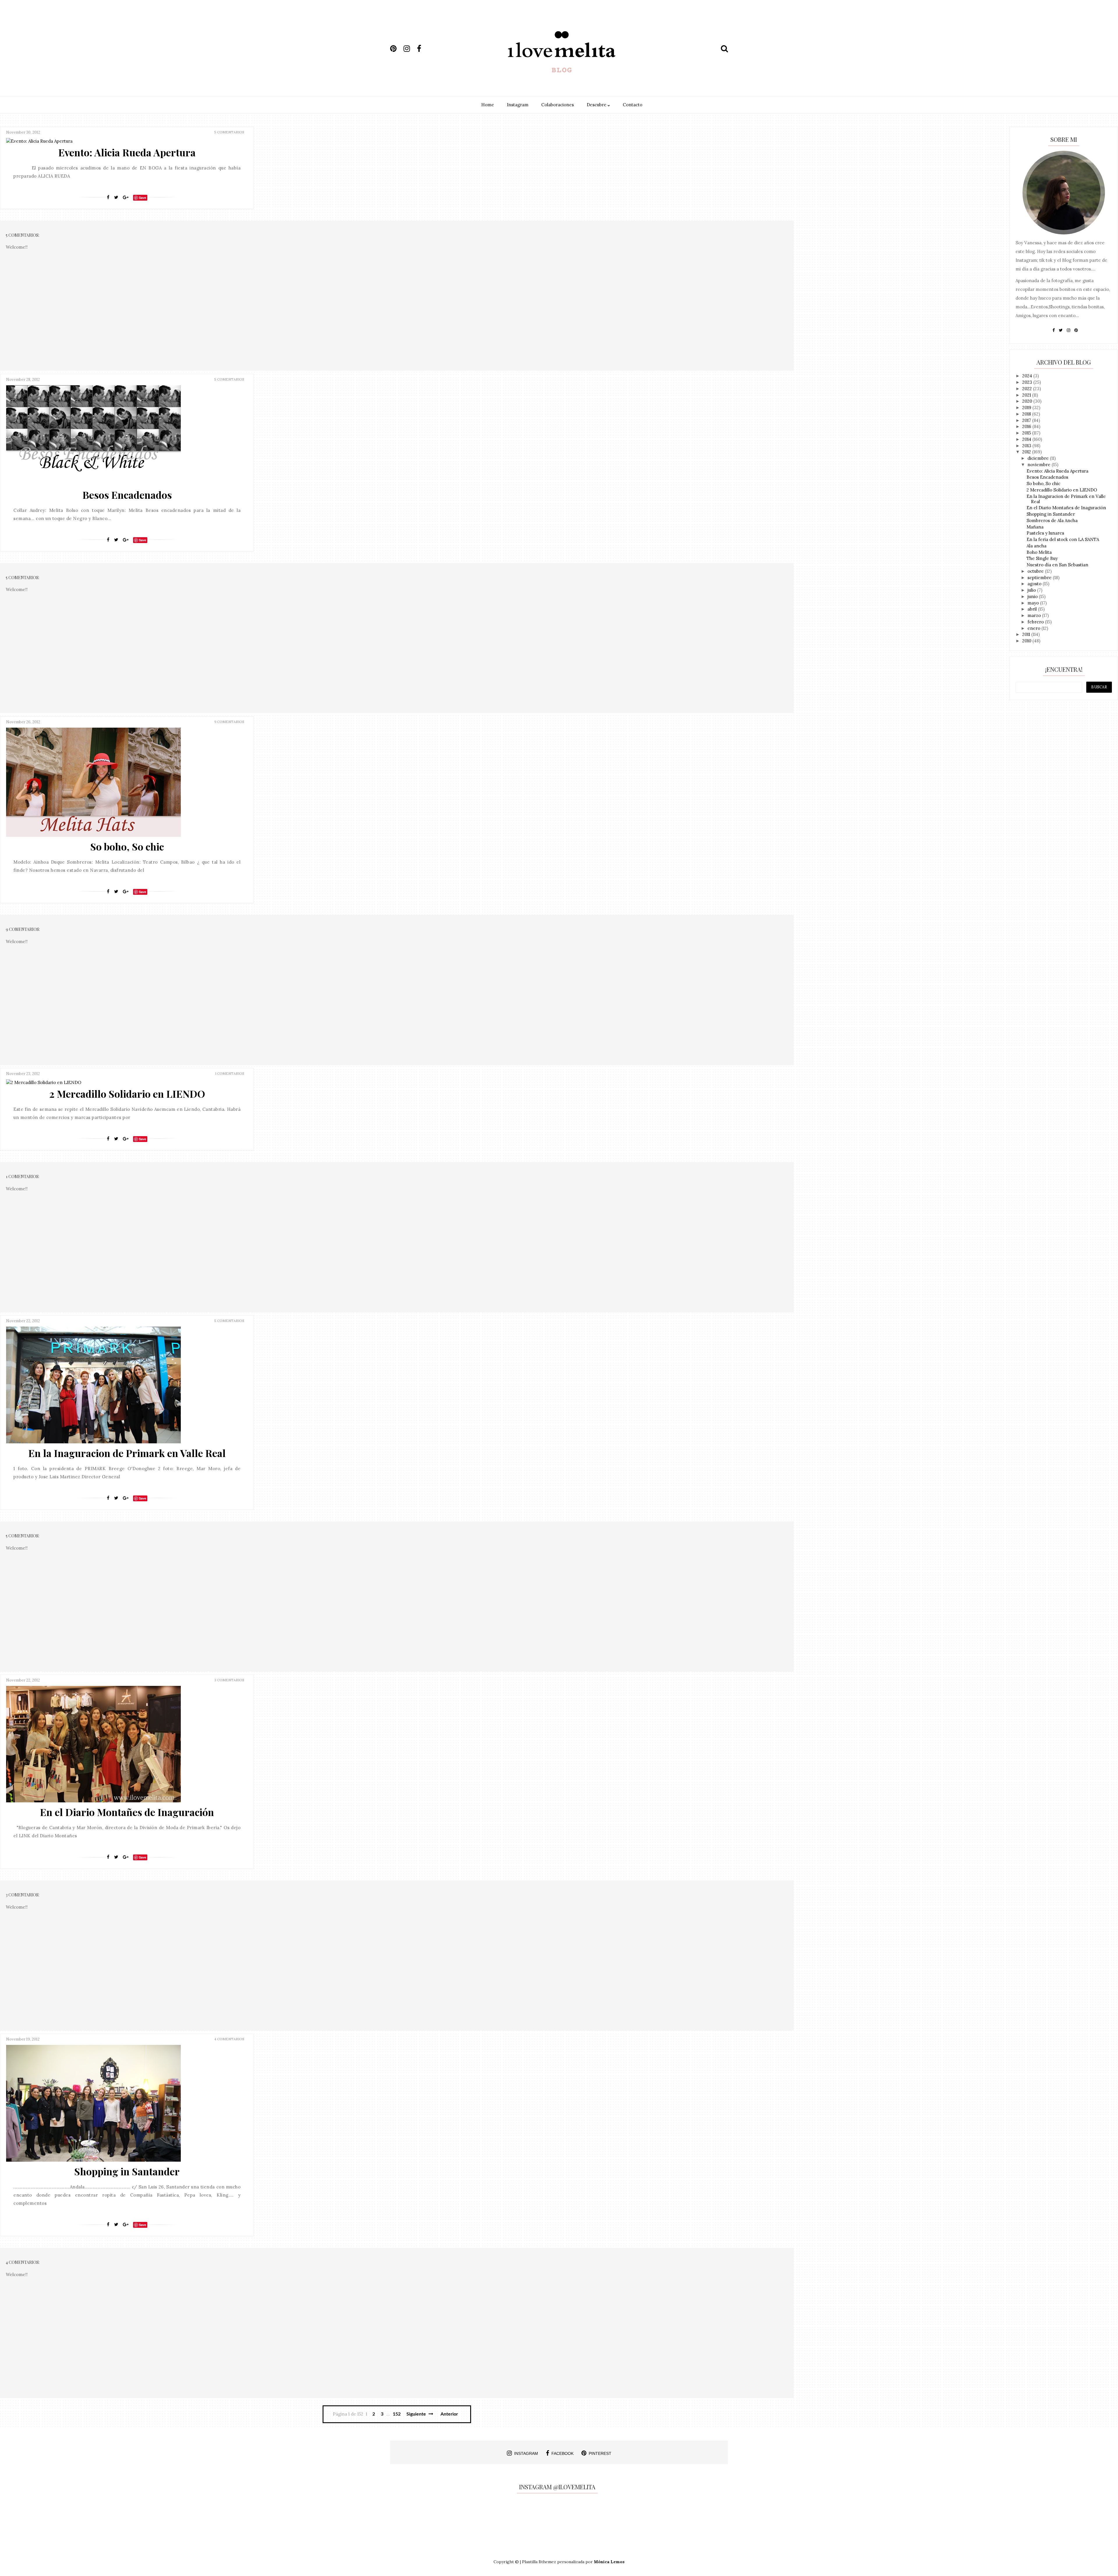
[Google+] (126, 197)
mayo (1034, 603)
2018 (1027, 414)
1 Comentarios (230, 1073)
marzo (1035, 615)
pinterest (600, 2453)
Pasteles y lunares (1045, 533)
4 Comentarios (229, 2039)
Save (143, 198)
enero (1034, 628)
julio (1032, 590)
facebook (562, 2453)
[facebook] (423, 49)
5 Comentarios (229, 132)
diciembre (1039, 458)
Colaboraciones (558, 105)
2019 (1027, 407)
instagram (526, 2453)
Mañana (1035, 527)
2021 (1027, 395)
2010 (1027, 641)
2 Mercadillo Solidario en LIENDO (127, 1094)
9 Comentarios (229, 722)
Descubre (597, 105)
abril (1033, 609)
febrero (1036, 622)
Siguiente (417, 2414)
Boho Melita (1039, 552)
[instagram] (410, 49)
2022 (1028, 389)
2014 (1027, 439)
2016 (1027, 426)
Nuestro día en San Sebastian (1057, 565)
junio (1033, 596)
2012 (1027, 452)
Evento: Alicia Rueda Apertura (127, 152)
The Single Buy (1042, 558)
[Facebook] (108, 197)
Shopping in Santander (127, 2171)
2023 (1028, 382)
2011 (1027, 634)
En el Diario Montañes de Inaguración (127, 1812)
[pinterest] (396, 49)
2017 (1027, 420)
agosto (1035, 584)
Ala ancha (1036, 546)
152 (397, 2414)
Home (488, 105)
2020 (1028, 401)
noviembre (1040, 465)
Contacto (633, 105)
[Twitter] (116, 197)
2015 (1027, 433)
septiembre (1040, 578)
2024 (1028, 376)
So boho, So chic (127, 846)
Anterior (449, 2414)
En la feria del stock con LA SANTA (1063, 539)
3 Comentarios (229, 1680)
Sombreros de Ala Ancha (1052, 520)
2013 (1027, 446)
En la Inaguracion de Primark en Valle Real (127, 1453)
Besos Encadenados (127, 495)
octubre (1036, 571)
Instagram (518, 105)
